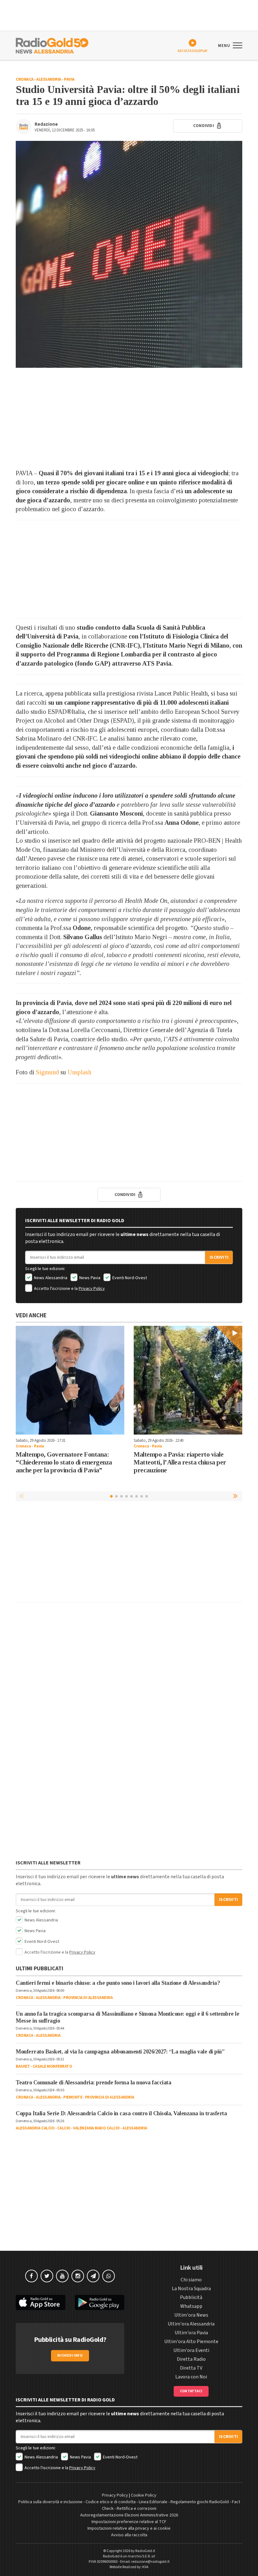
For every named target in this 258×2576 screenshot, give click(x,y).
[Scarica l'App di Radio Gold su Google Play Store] (100, 2303)
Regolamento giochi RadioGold (200, 2502)
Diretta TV (191, 2368)
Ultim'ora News (191, 2315)
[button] (236, 1496)
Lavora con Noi (191, 2377)
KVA (145, 2567)
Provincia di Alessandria (88, 1998)
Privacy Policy (92, 1289)
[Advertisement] (129, 418)
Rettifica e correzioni (137, 2509)
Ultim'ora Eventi (191, 2350)
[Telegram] (93, 2276)
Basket (23, 2066)
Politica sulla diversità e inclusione (50, 2502)
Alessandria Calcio (35, 2128)
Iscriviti (219, 1257)
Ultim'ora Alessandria (191, 2324)
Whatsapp (191, 2306)
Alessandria (49, 79)
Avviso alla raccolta (129, 2535)
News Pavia (89, 1278)
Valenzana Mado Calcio (96, 2128)
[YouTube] (62, 2276)
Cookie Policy (144, 2495)
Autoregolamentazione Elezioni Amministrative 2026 (129, 2515)
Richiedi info (70, 2356)
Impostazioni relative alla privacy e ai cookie (129, 2528)
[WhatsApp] (109, 2276)
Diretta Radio (191, 2359)
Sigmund (47, 1072)
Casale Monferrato (53, 2066)
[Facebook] (31, 2276)
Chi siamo (191, 2280)
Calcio (64, 2128)
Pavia (69, 79)
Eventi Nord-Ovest (129, 1278)
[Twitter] (47, 2276)
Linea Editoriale (153, 2502)
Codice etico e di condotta (111, 2502)
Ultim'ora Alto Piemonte (191, 2342)
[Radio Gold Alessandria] (52, 45)
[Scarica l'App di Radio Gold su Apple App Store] (41, 2303)
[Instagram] (78, 2276)
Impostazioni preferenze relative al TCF (129, 2522)
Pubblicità (191, 2297)
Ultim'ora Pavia (191, 2333)
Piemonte (73, 2097)
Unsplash (79, 1072)
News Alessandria (50, 1278)
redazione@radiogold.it (150, 2562)
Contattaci (191, 2391)
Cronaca (25, 79)
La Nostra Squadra (191, 2289)
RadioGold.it (145, 2551)
